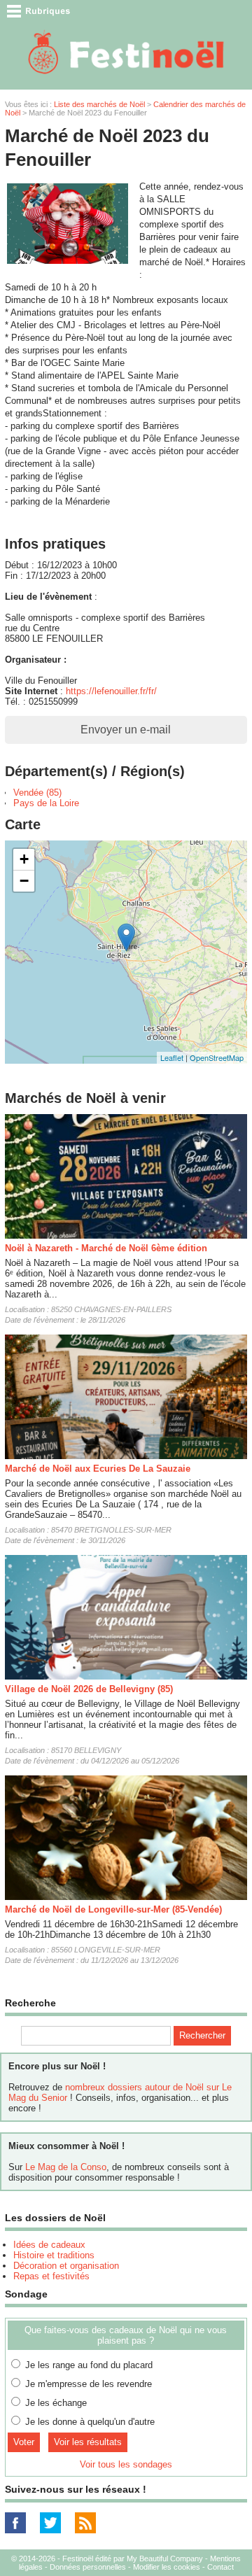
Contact (220, 2567)
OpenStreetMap (217, 1057)
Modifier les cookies (167, 2567)
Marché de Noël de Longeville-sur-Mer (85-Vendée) (113, 1909)
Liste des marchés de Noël (99, 104)
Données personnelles (88, 2567)
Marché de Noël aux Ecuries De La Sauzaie (98, 1469)
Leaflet (172, 1057)
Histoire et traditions (54, 2255)
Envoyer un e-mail (126, 730)
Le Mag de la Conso (66, 2167)
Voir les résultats (88, 2442)
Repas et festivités (51, 2276)
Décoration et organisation (66, 2266)
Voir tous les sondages (126, 2464)
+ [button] (24, 859)
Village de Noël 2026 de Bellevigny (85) (89, 1689)
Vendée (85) (37, 793)
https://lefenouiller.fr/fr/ (111, 691)
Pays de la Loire (46, 803)
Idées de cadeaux (49, 2245)
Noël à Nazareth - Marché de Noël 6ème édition (106, 1248)
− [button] (24, 881)
